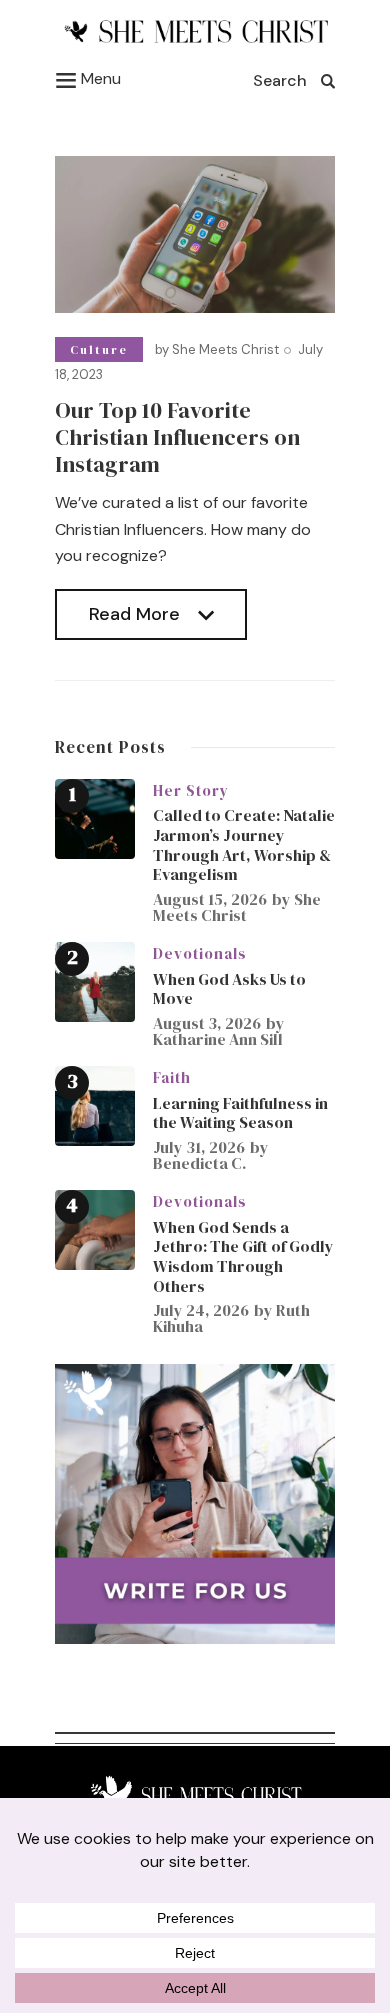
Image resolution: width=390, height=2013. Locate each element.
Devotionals (200, 953)
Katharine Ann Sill (218, 1039)
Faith (172, 1077)
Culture (99, 350)
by (217, 349)
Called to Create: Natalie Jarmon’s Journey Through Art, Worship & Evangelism (244, 844)
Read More (134, 621)
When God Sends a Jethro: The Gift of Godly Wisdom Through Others (243, 1256)
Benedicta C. (199, 1163)
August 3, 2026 (207, 1023)
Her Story (191, 790)
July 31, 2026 (199, 1147)
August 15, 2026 (210, 899)
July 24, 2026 (201, 1310)
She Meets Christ (237, 907)
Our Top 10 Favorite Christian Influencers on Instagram (177, 437)
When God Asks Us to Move (229, 989)
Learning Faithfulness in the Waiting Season (240, 1113)
